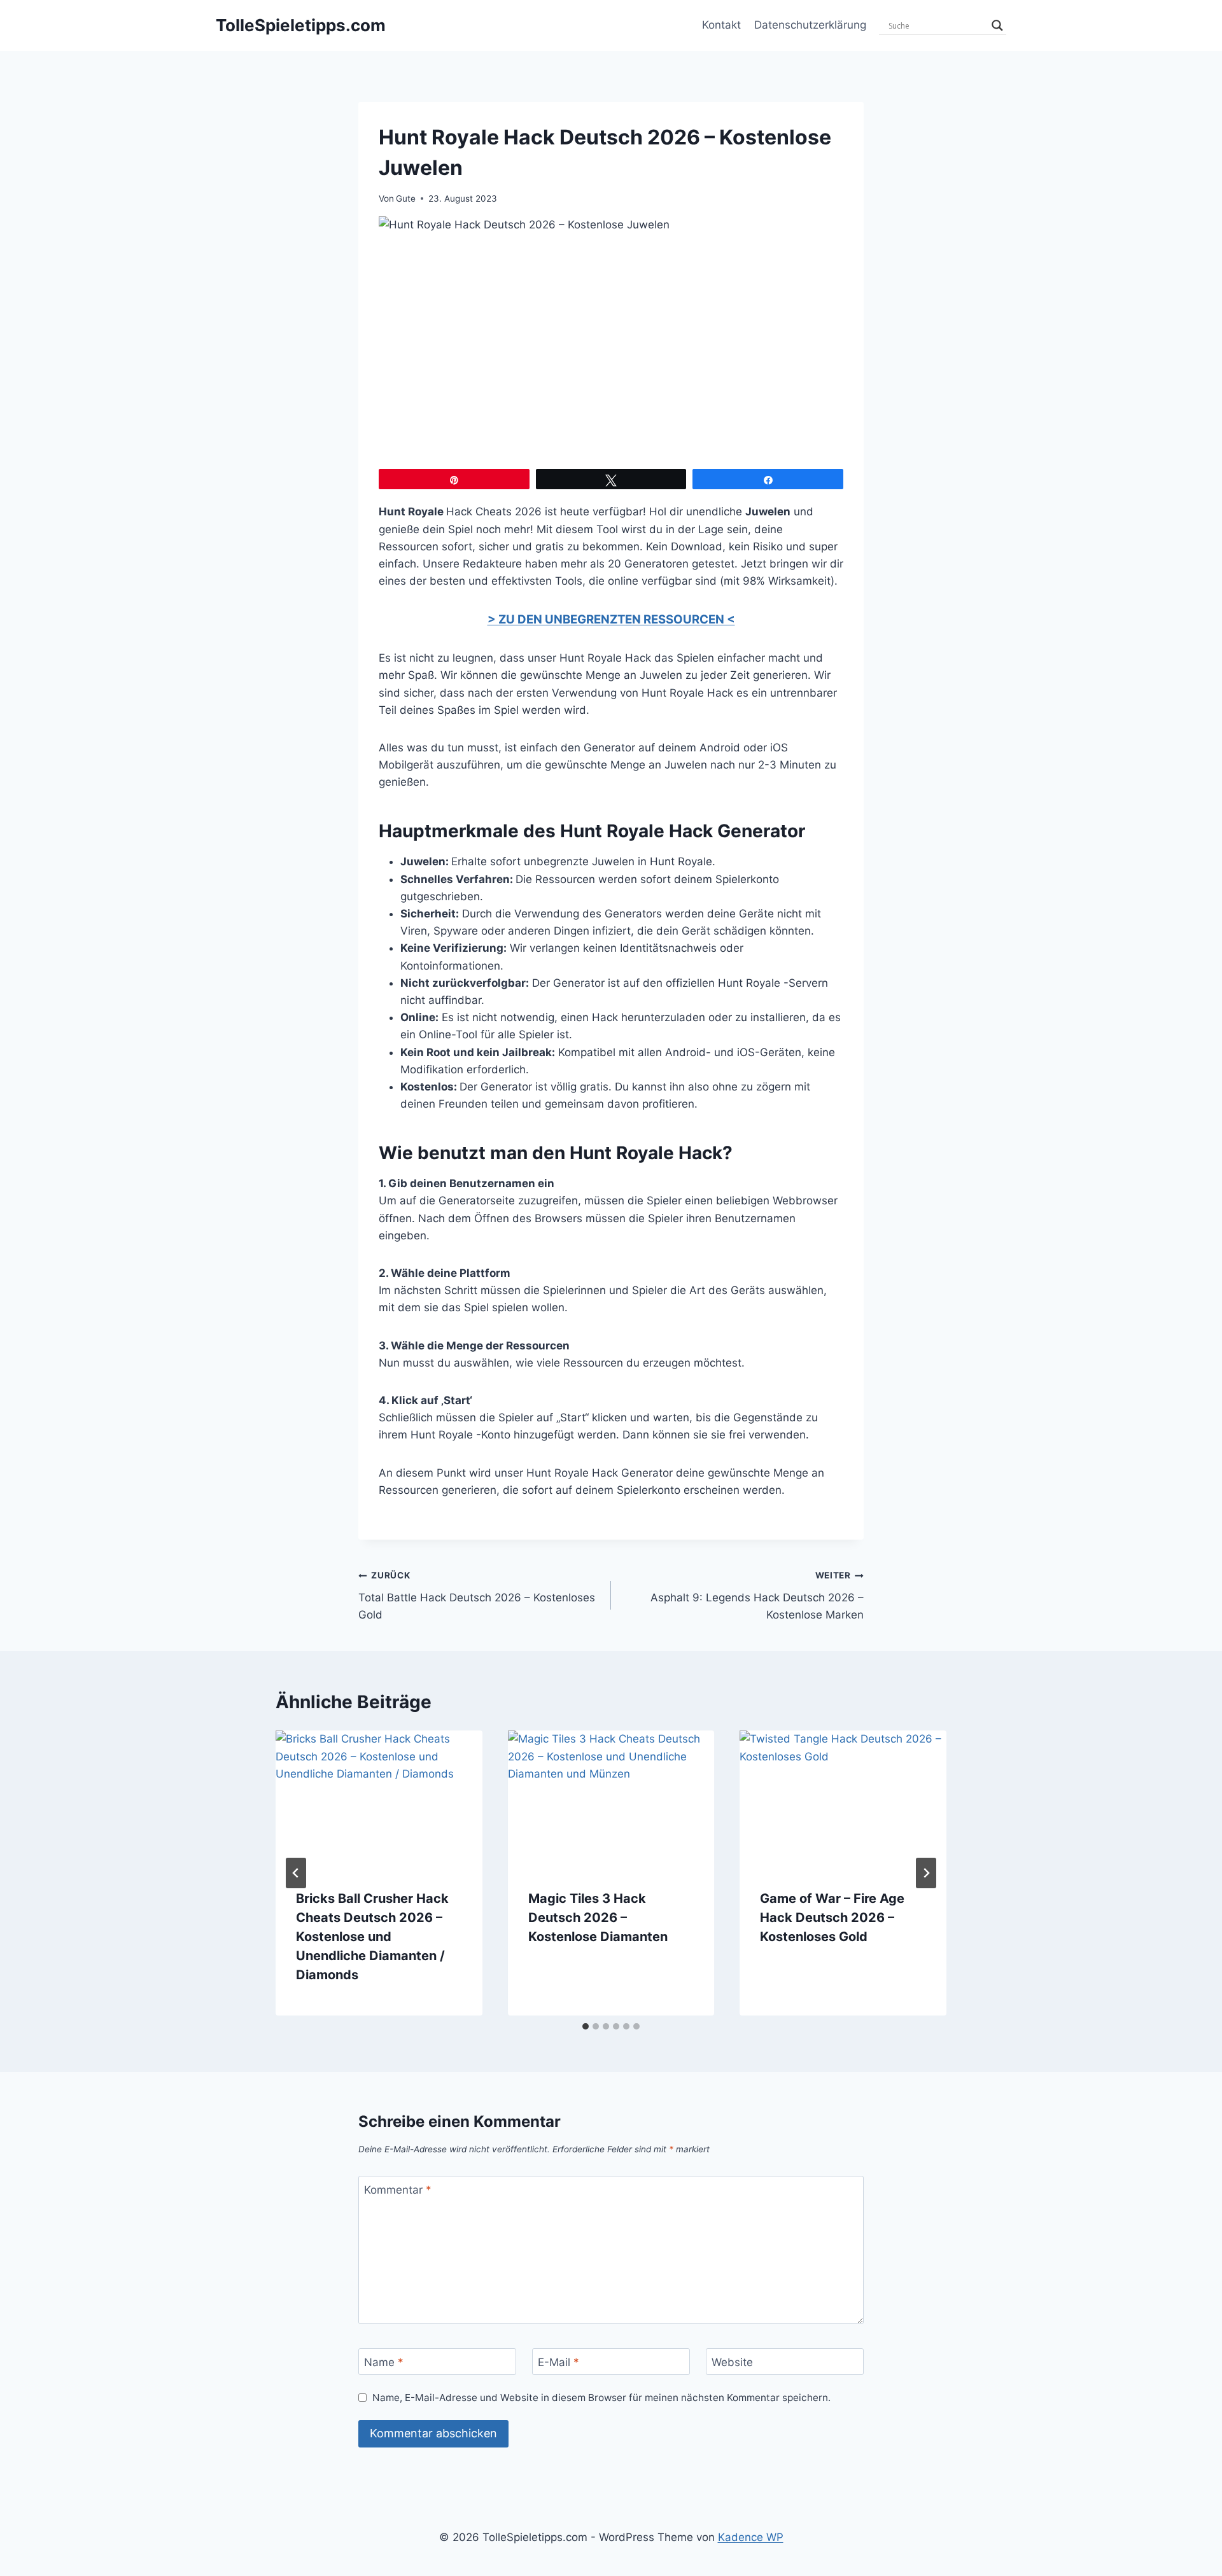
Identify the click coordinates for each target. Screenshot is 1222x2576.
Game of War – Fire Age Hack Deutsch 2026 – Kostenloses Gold (832, 1918)
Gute (406, 198)
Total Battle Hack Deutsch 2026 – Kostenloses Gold (477, 1596)
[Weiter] (926, 1873)
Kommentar (398, 2190)
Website (732, 2362)
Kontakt (721, 25)
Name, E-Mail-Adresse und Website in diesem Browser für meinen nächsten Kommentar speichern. (601, 2398)
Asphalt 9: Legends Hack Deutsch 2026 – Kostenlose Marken (757, 1596)
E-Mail (558, 2362)
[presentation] (379, 1799)
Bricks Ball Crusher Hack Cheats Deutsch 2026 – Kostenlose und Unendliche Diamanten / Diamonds (372, 1937)
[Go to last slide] (296, 1873)
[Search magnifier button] (997, 25)
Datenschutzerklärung (810, 25)
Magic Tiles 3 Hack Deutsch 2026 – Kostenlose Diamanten (598, 1918)
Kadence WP (751, 2537)
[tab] (586, 2026)
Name (384, 2362)
